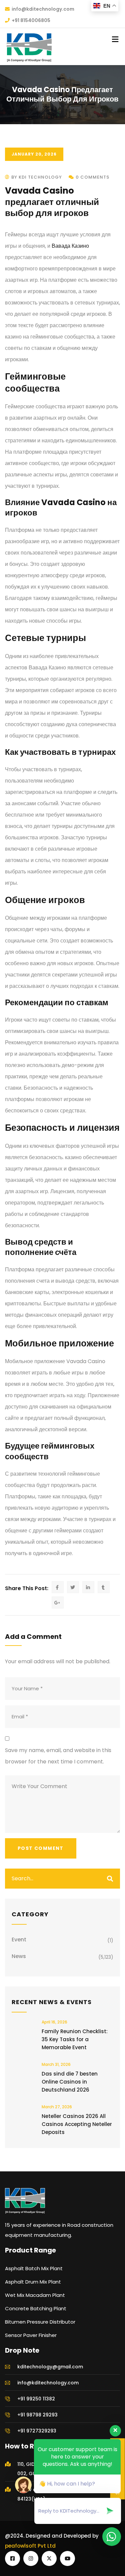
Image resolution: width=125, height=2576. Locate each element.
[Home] (25, 2201)
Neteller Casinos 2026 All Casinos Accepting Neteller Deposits (77, 2124)
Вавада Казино (70, 246)
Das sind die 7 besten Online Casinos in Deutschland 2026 (70, 2082)
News (19, 1956)
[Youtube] (67, 2558)
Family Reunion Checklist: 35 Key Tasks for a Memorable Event (75, 2039)
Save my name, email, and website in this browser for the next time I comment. (58, 1756)
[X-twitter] (49, 2558)
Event (19, 1940)
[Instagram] (31, 2558)
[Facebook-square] (12, 2558)
